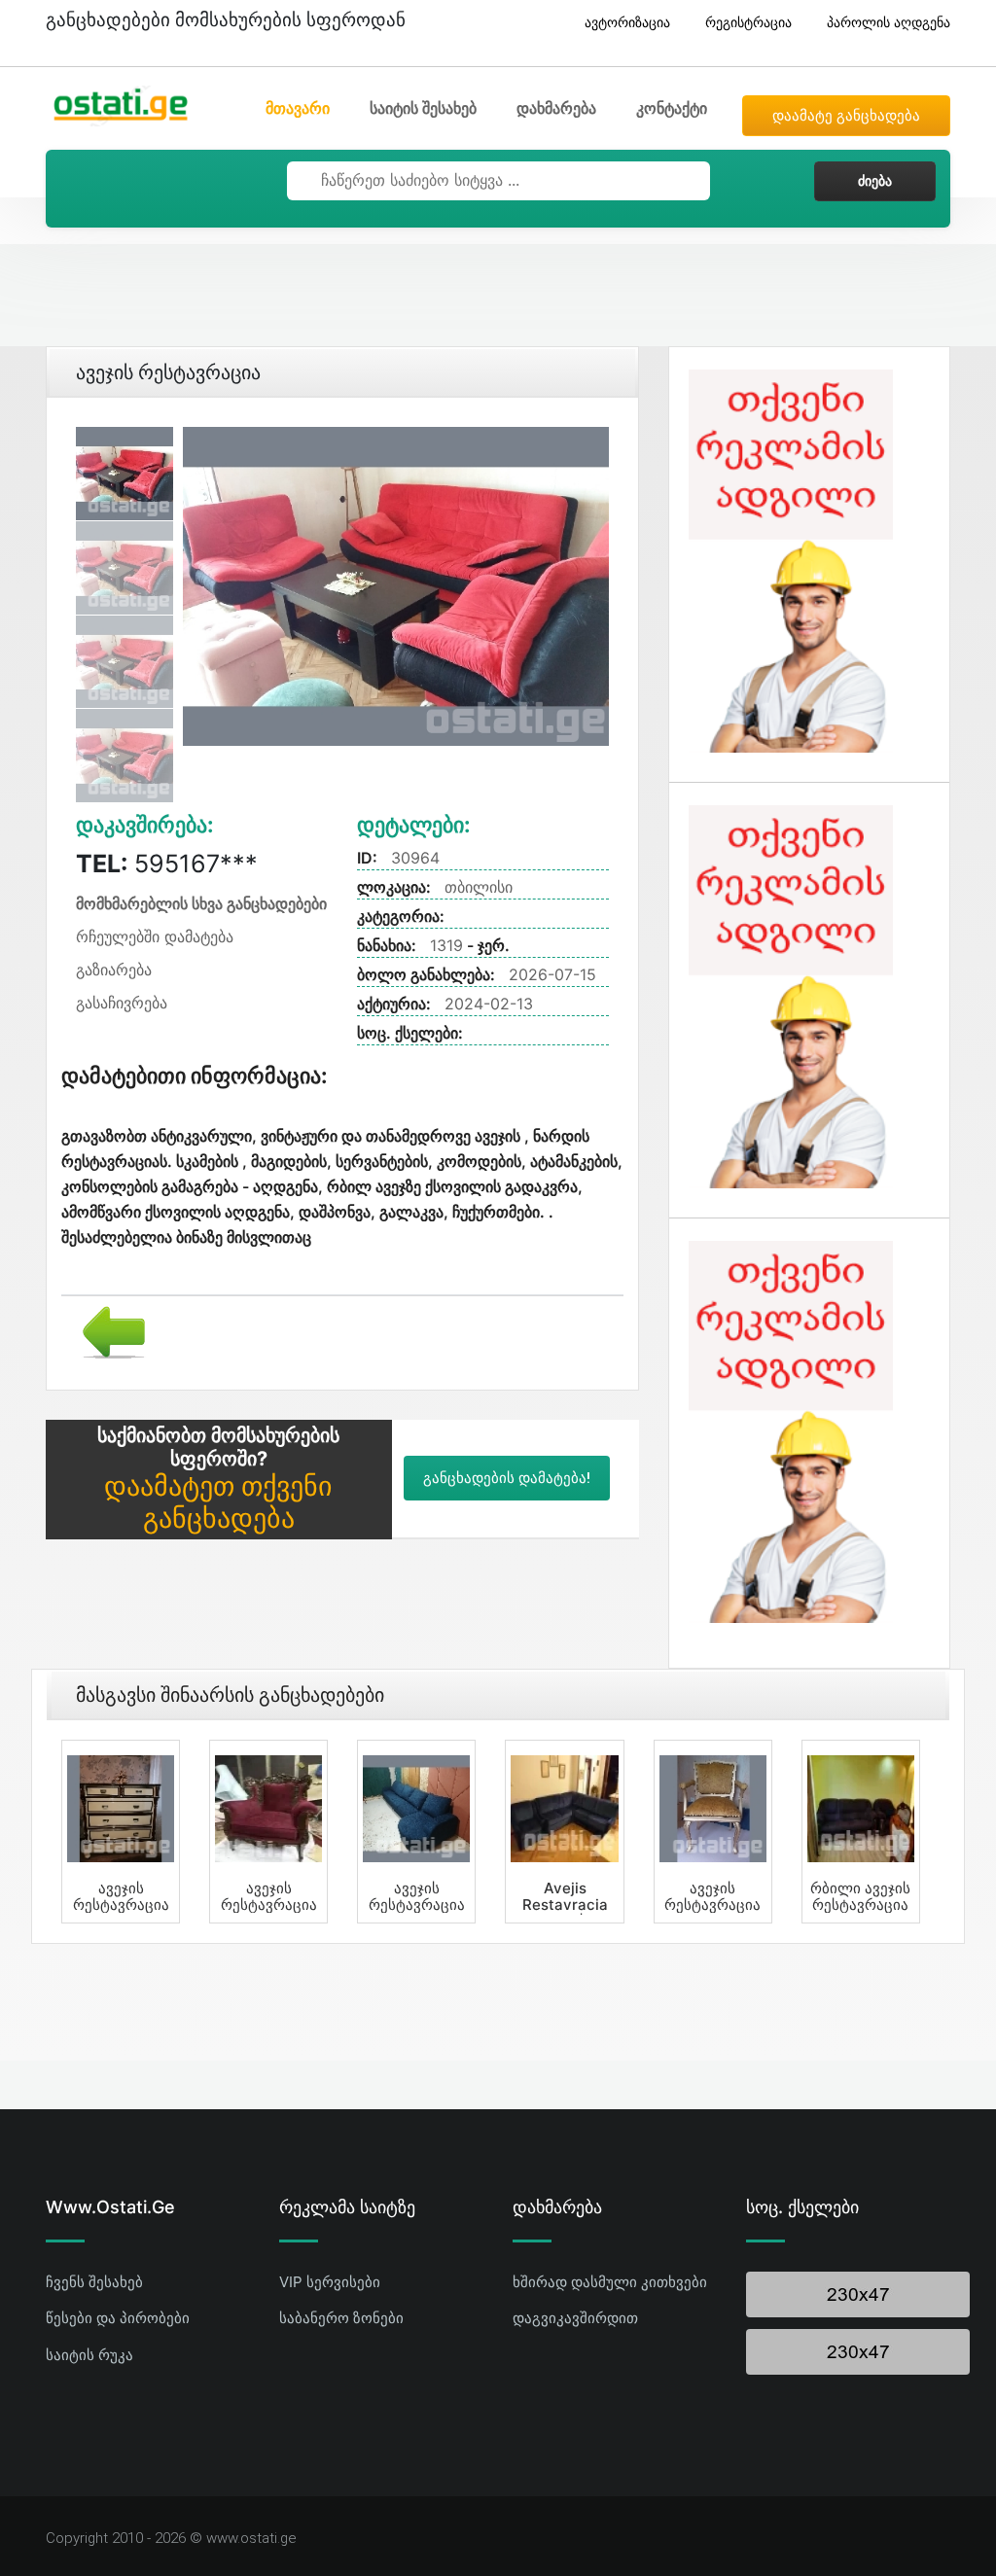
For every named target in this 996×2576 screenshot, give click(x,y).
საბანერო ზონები (341, 2318)
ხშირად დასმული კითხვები (610, 2282)
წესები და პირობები (118, 2318)
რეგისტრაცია (748, 22)
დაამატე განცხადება (846, 116)
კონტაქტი (672, 108)
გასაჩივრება (122, 1003)
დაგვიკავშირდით (575, 2318)
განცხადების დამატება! (507, 1478)
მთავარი (298, 108)
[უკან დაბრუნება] (107, 1330)
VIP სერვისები (330, 2282)
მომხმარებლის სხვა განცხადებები (201, 903)
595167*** (167, 864)
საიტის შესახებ (423, 108)
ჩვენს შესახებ (94, 2282)
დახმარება (556, 108)
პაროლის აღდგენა (889, 22)
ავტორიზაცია (627, 22)
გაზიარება (114, 970)
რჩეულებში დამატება (155, 936)
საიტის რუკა (89, 2355)
